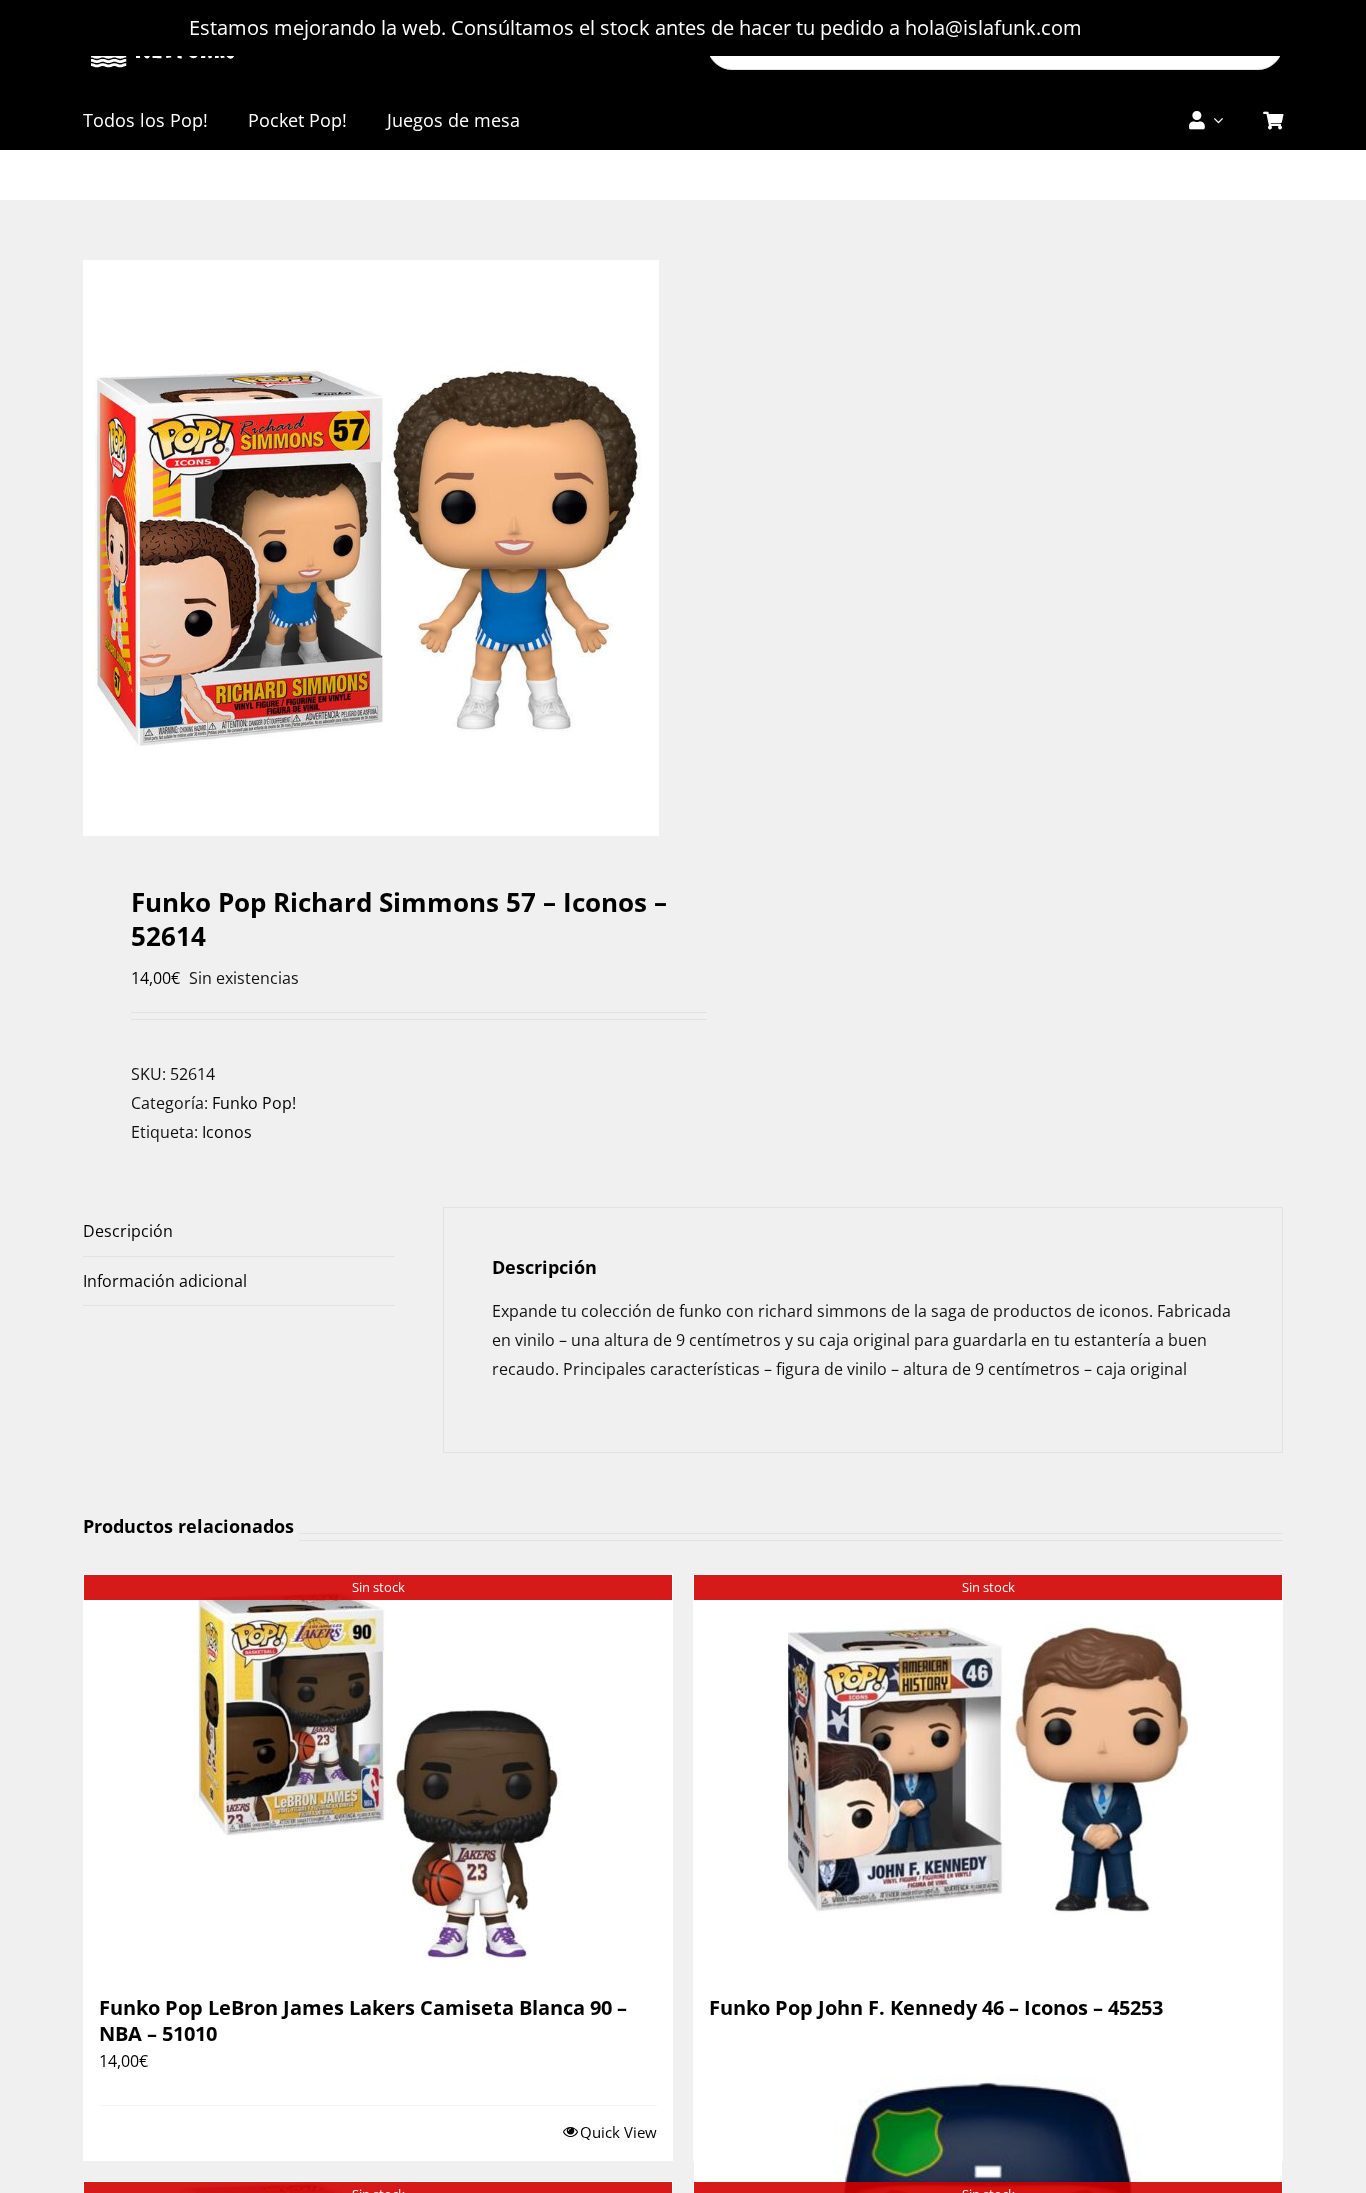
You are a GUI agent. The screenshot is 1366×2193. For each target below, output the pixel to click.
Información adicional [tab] (165, 1281)
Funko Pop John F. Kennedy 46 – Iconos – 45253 (936, 2007)
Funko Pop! (254, 1103)
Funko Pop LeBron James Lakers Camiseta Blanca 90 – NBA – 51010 (363, 2020)
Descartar (1132, 27)
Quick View (618, 2132)
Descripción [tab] (128, 1231)
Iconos (227, 1132)
